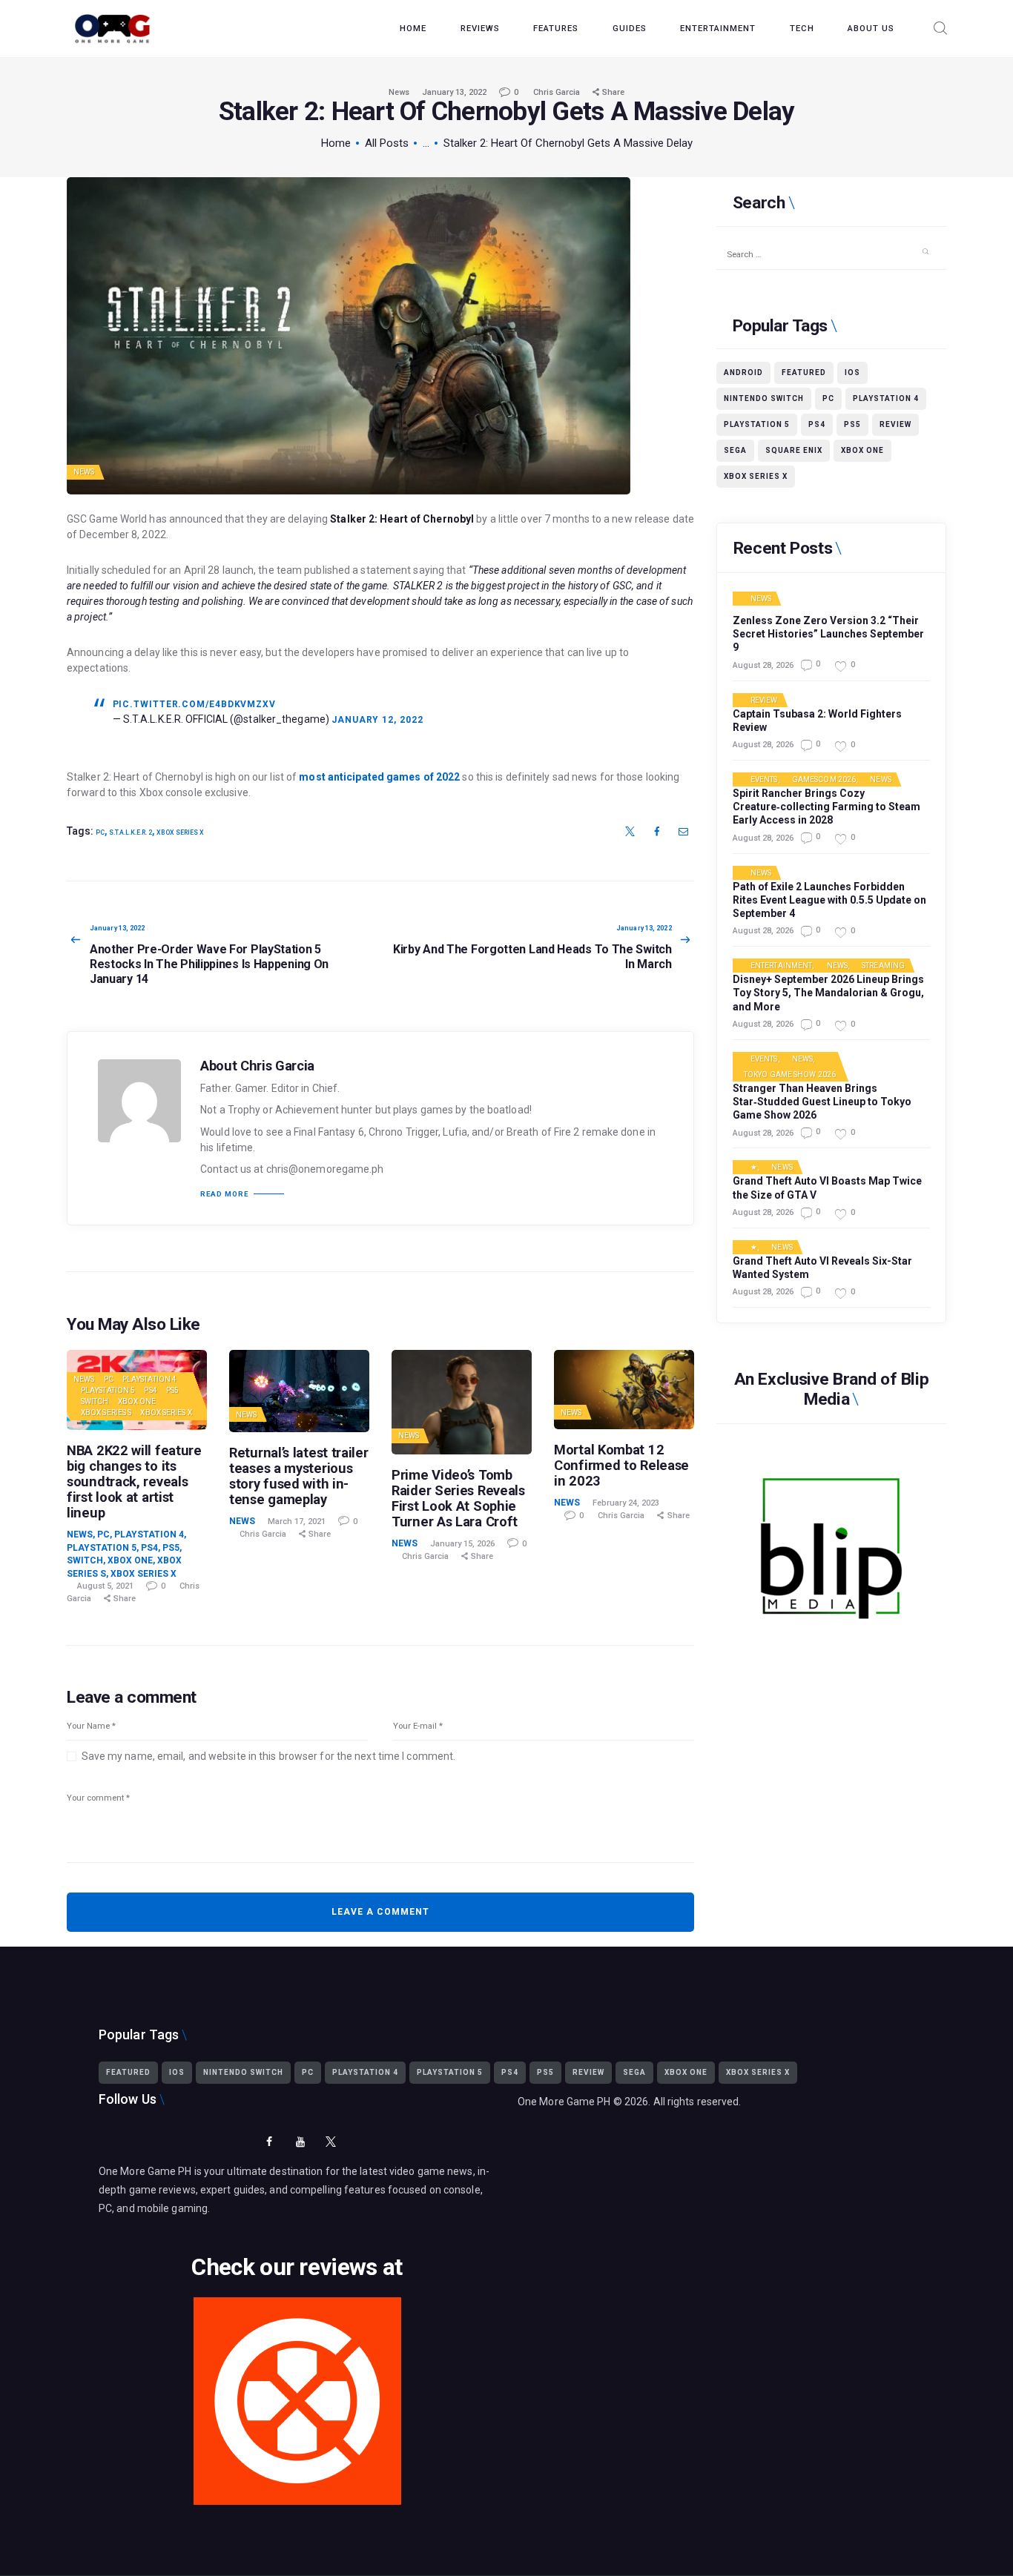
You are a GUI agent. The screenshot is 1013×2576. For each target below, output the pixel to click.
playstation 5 (757, 424)
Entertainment (781, 966)
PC (100, 832)
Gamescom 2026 (824, 780)
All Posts (387, 143)
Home (336, 143)
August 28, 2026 (763, 665)
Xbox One (137, 1401)
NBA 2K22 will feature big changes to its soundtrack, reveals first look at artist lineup (134, 1482)
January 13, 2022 (454, 92)
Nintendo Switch (764, 398)
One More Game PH (564, 2102)
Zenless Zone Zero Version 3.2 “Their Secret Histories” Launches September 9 (828, 634)
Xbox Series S (106, 1413)
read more (224, 1194)
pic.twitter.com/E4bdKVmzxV (194, 704)
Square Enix (794, 450)
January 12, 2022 (377, 720)
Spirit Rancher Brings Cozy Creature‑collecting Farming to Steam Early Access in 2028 (826, 807)
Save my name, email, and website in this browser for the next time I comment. (268, 1756)
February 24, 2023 (626, 1503)
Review (895, 424)
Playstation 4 (149, 1379)
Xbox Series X (180, 832)
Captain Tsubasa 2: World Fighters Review (817, 721)
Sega (735, 450)
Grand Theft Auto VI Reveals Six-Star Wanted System (822, 1268)
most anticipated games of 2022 (379, 777)
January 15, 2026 (462, 1544)
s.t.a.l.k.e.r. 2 (131, 832)
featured (804, 373)
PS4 (150, 1390)
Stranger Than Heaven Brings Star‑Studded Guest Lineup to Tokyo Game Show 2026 (822, 1102)
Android (743, 373)
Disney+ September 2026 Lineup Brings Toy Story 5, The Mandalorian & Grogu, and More (828, 993)
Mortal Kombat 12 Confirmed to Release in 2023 (621, 1465)
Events (764, 780)
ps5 (852, 424)
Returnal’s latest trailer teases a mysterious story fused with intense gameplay (299, 1476)
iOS (852, 373)
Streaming (883, 966)
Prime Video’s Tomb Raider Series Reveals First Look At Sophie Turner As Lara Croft (458, 1498)
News (399, 92)
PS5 (172, 1390)
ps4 (817, 424)
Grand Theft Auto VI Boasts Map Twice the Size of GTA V (827, 1188)
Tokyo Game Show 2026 (790, 1075)
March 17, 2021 (297, 1522)
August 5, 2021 (105, 1586)
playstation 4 (886, 398)
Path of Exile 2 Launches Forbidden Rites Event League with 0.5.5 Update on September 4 (829, 900)
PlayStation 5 (108, 1390)
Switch (95, 1401)
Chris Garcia (558, 92)
